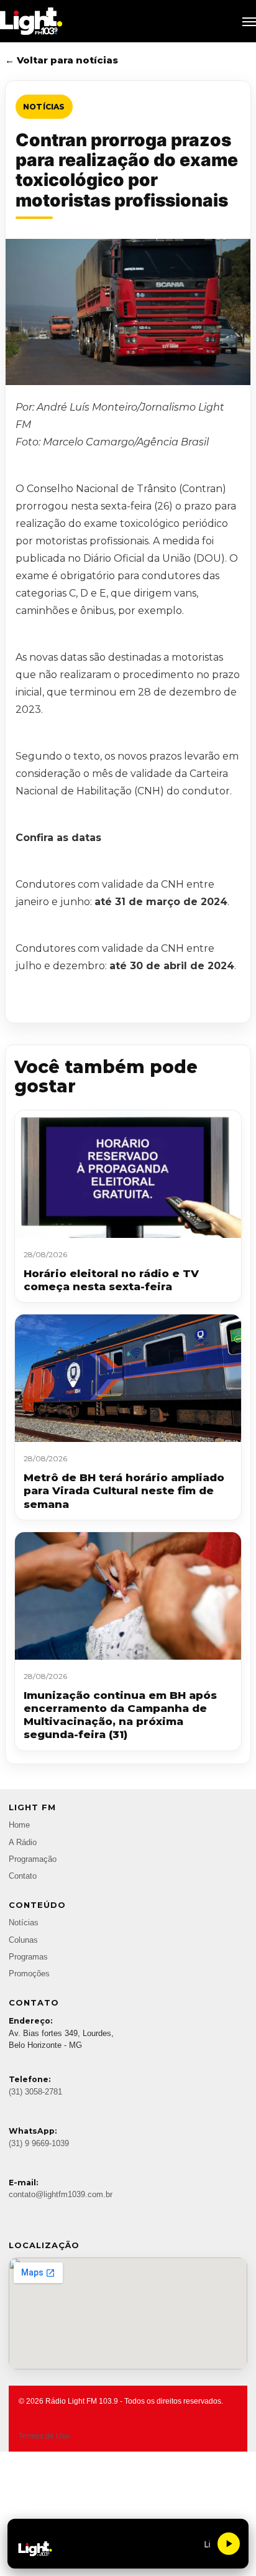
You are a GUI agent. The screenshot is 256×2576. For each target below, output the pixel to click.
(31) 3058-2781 (35, 2092)
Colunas (23, 1940)
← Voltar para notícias (62, 60)
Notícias (44, 107)
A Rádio (23, 1843)
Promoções (29, 1974)
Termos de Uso (44, 2436)
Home (19, 1825)
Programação (33, 1859)
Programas (28, 1957)
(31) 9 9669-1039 (39, 2144)
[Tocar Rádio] (229, 2544)
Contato (23, 1876)
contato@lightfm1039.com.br (61, 2195)
